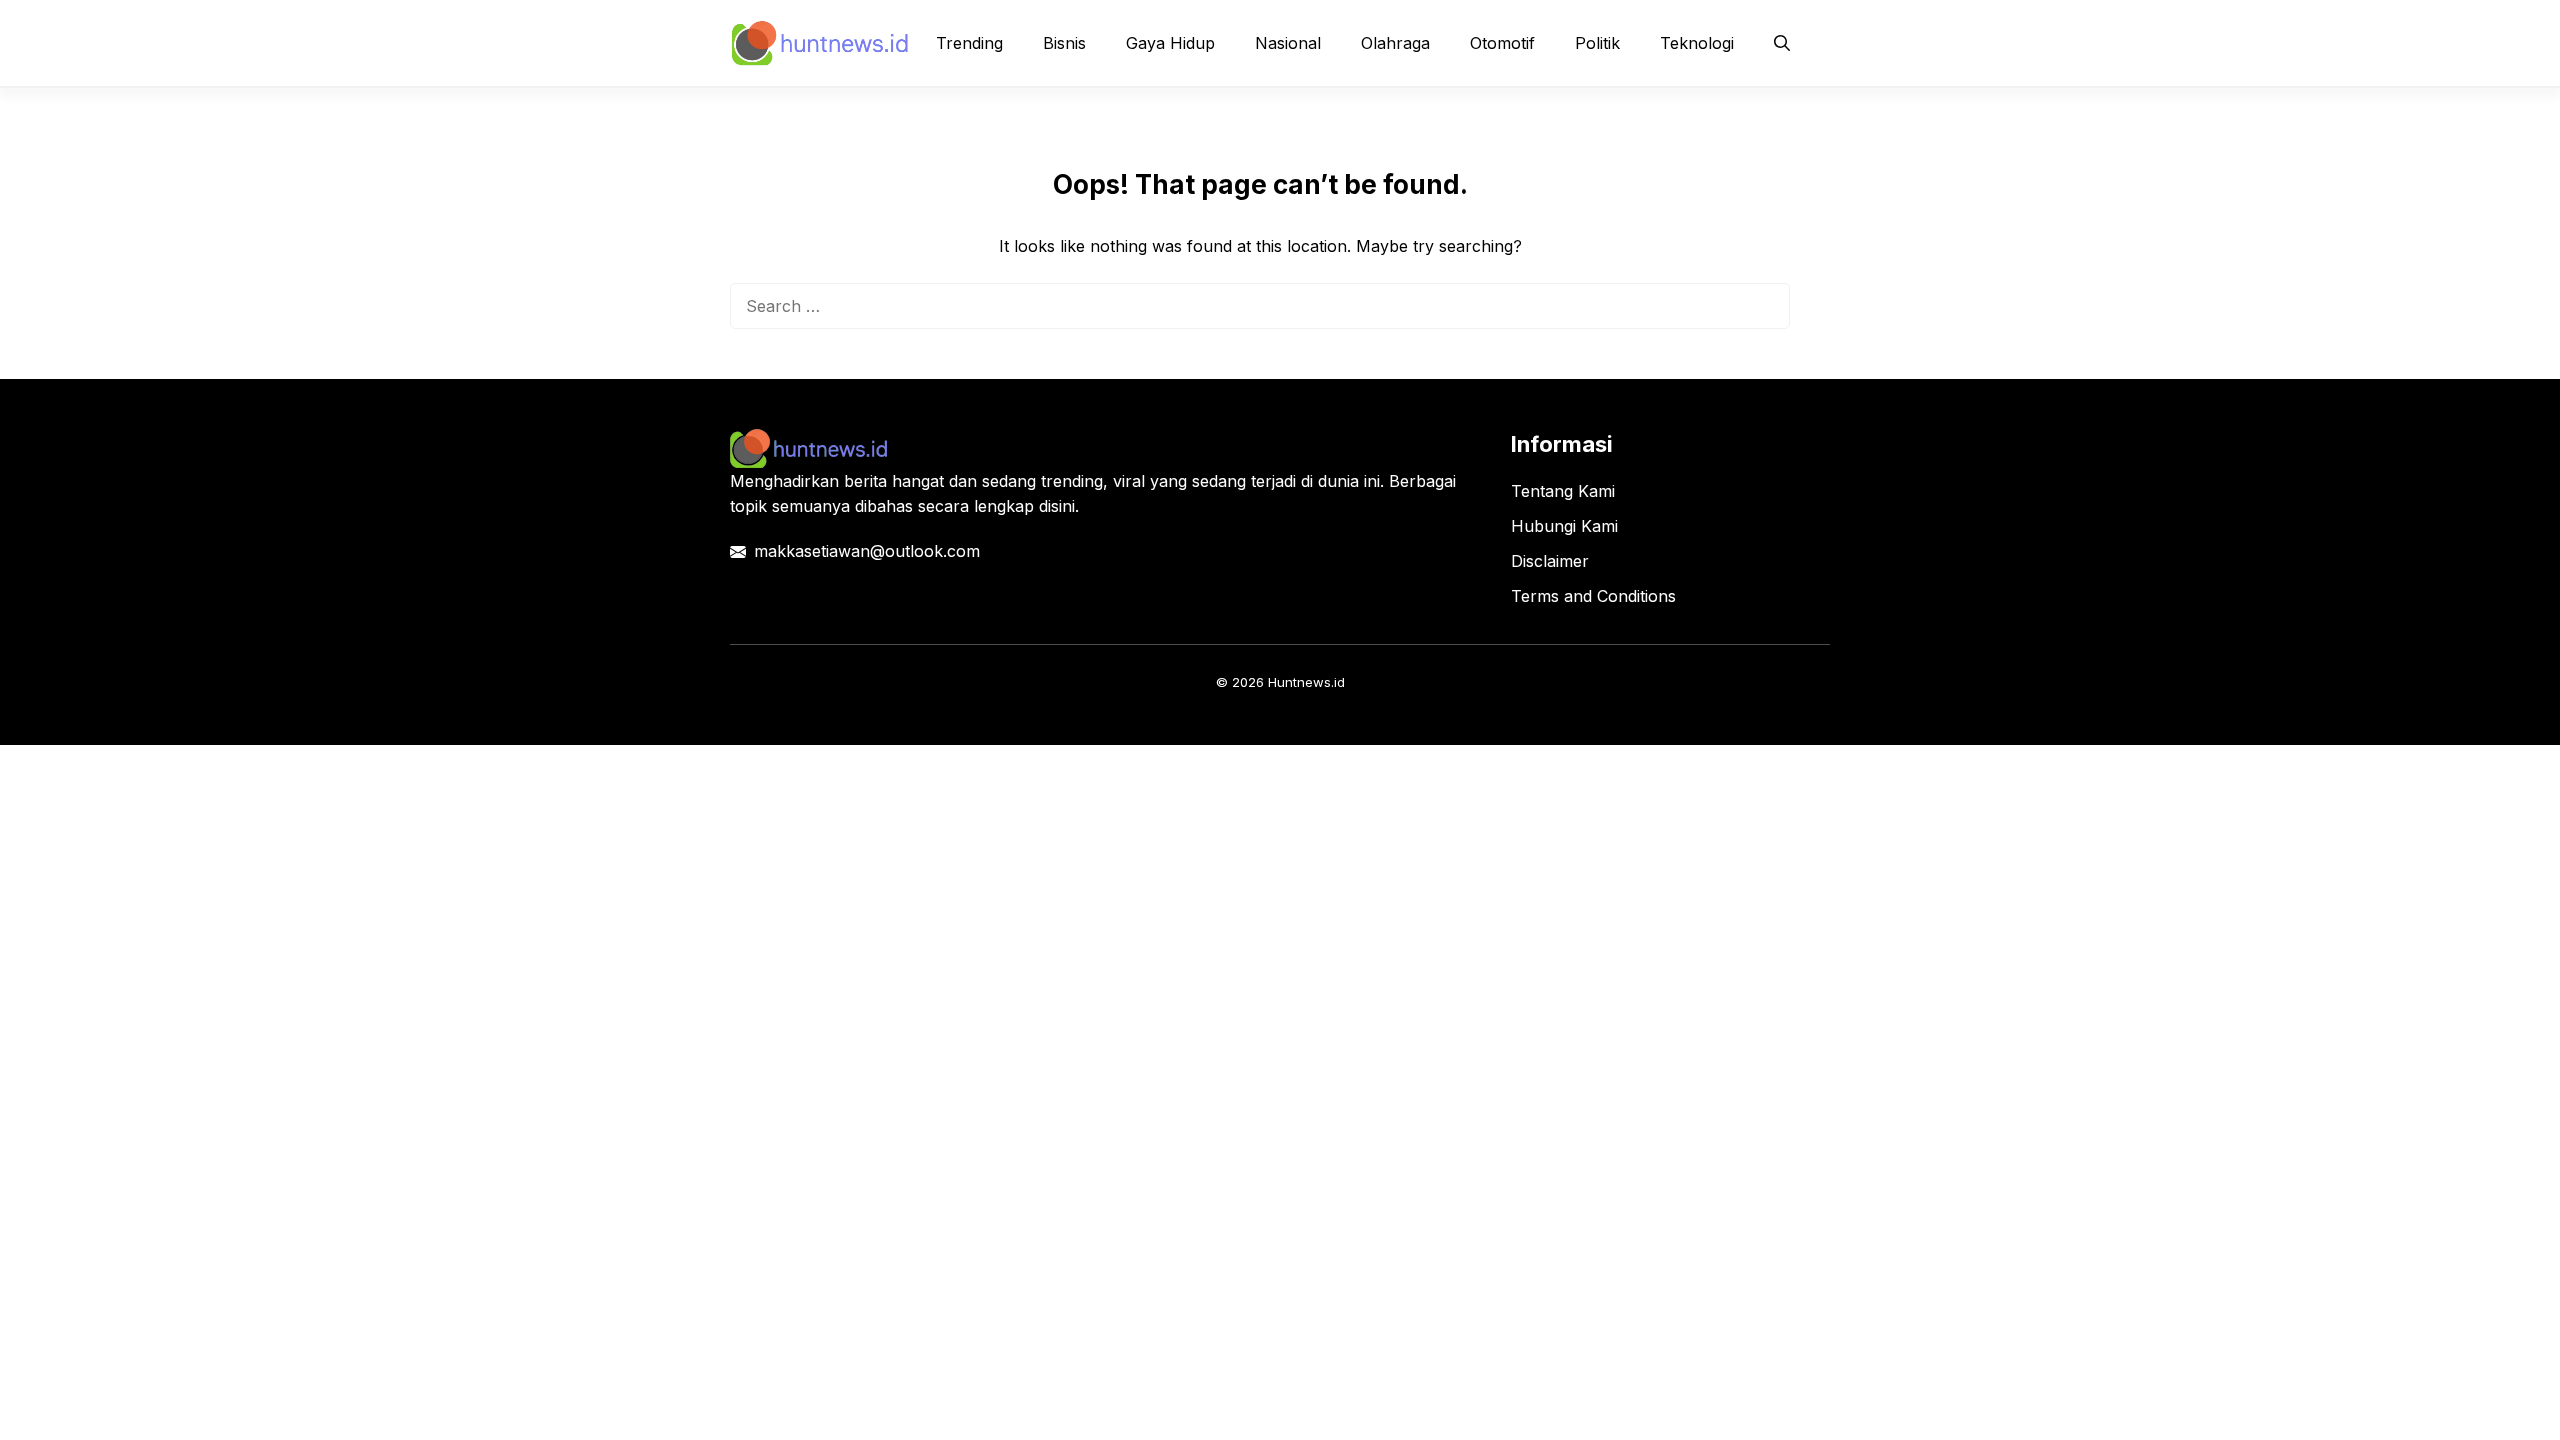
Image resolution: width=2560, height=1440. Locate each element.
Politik (1597, 43)
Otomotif (1502, 43)
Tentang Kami (1563, 491)
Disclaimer (1550, 561)
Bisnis (1064, 43)
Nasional (1288, 43)
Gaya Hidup (1170, 43)
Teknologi (1697, 43)
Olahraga (1395, 43)
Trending (969, 43)
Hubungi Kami (1564, 526)
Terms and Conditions (1593, 596)
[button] (1782, 43)
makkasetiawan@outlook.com (867, 551)
